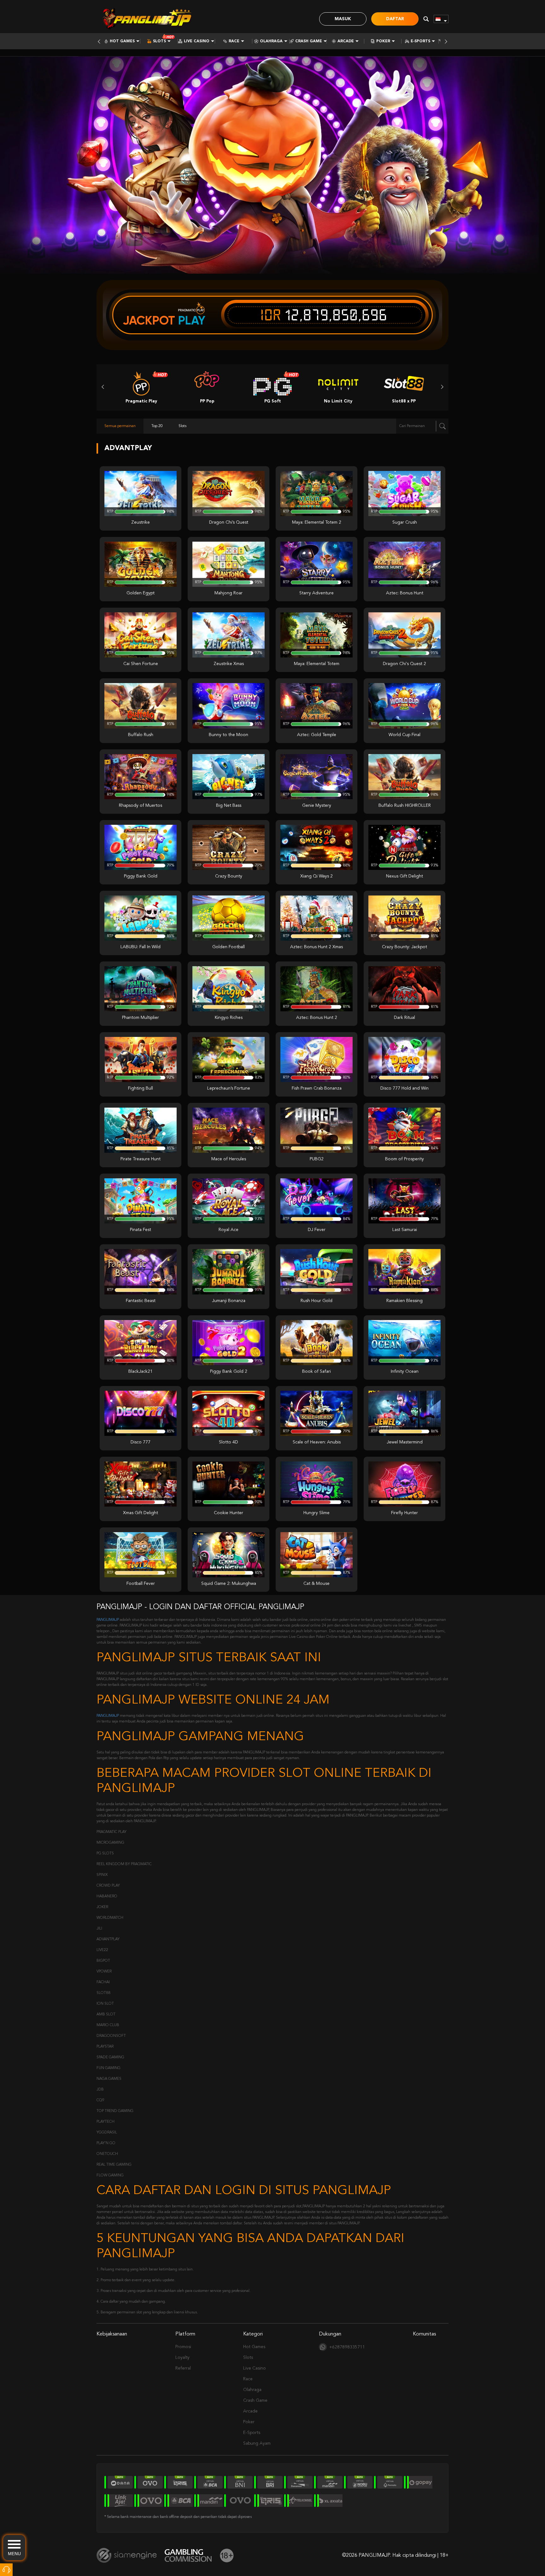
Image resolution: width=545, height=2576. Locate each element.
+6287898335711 (347, 2347)
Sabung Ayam (257, 2443)
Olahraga (271, 41)
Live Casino (197, 41)
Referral (183, 2368)
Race (234, 41)
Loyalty (182, 2358)
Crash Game (309, 41)
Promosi (183, 2347)
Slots (159, 41)
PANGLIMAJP (108, 1620)
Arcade (346, 41)
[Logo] (147, 19)
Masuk (343, 19)
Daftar (395, 19)
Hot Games (122, 41)
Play (192, 320)
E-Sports (420, 41)
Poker (383, 41)
